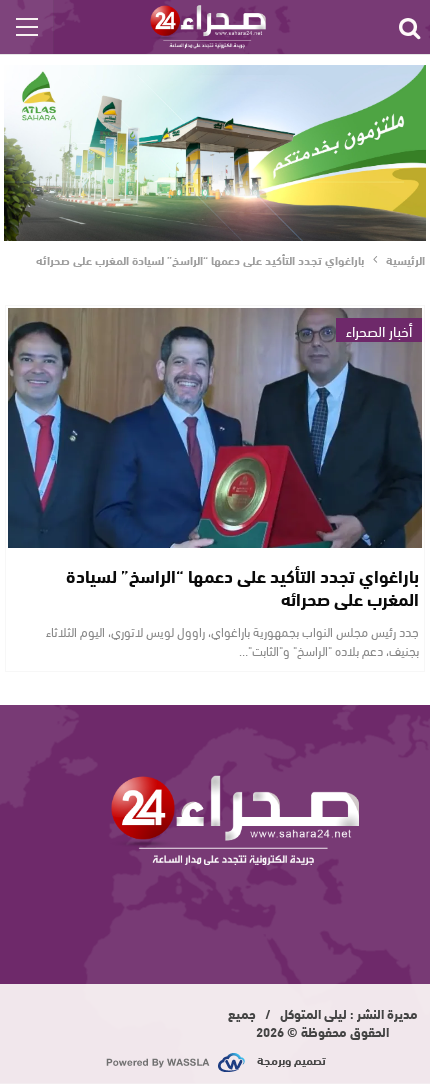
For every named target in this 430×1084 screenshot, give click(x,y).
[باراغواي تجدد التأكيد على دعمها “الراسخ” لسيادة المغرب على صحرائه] (215, 428)
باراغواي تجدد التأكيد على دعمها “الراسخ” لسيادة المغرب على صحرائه (242, 586)
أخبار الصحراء (379, 330)
